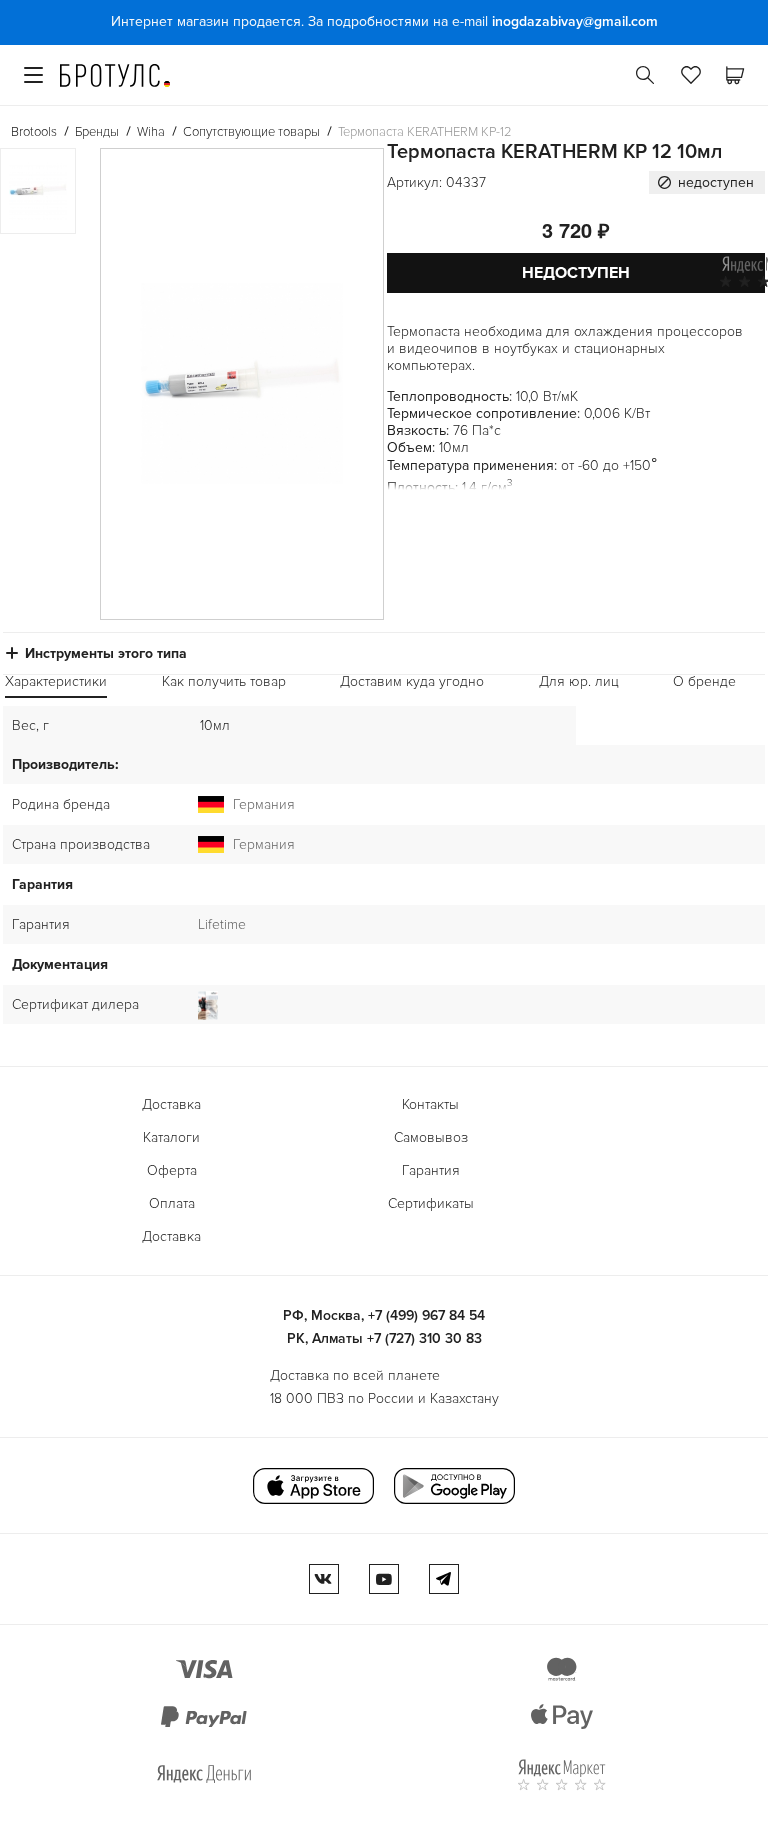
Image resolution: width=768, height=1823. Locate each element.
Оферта (172, 1170)
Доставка (171, 1104)
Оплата (172, 1203)
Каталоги (171, 1137)
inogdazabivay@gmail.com (575, 21)
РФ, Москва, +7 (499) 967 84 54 (384, 1315)
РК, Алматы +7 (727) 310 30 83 (384, 1338)
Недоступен (576, 273)
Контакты (430, 1104)
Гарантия (431, 1170)
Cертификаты (431, 1203)
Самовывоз (431, 1137)
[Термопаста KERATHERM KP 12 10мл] (242, 384)
